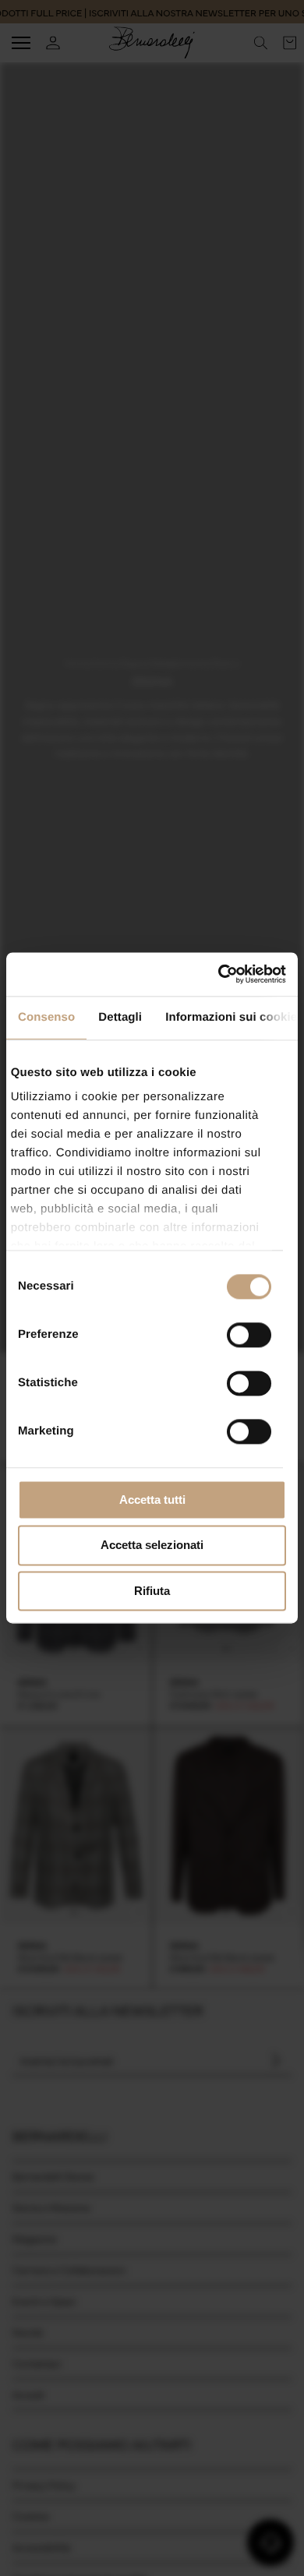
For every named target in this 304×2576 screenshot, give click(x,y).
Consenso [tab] (46, 1017)
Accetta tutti (152, 1500)
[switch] (249, 1335)
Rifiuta (152, 1591)
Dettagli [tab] (120, 1017)
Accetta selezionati (152, 1546)
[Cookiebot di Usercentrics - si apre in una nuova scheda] (219, 974)
